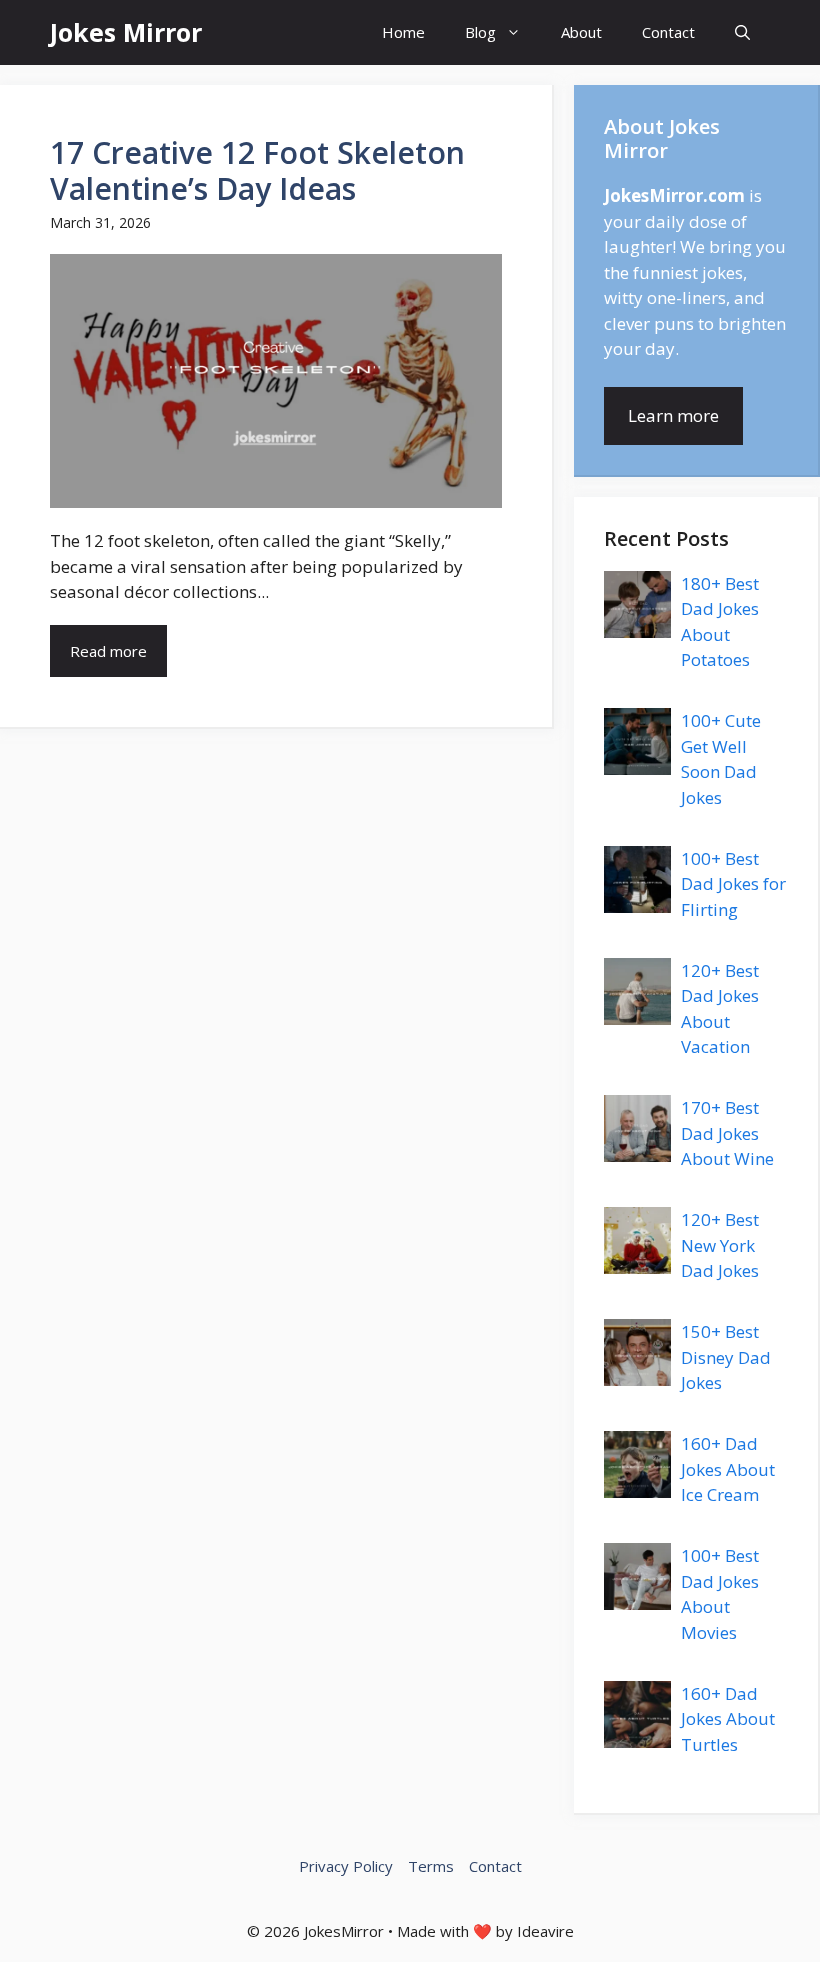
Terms (431, 1866)
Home (403, 32)
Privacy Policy (346, 1866)
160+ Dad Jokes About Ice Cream (728, 1469)
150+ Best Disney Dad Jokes (726, 1357)
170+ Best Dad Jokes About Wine (727, 1133)
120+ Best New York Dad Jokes (720, 1245)
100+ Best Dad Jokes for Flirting (733, 884)
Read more (108, 651)
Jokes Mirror (126, 32)
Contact (668, 32)
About (581, 32)
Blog (480, 32)
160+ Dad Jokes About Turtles (728, 1719)
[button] (742, 32)
